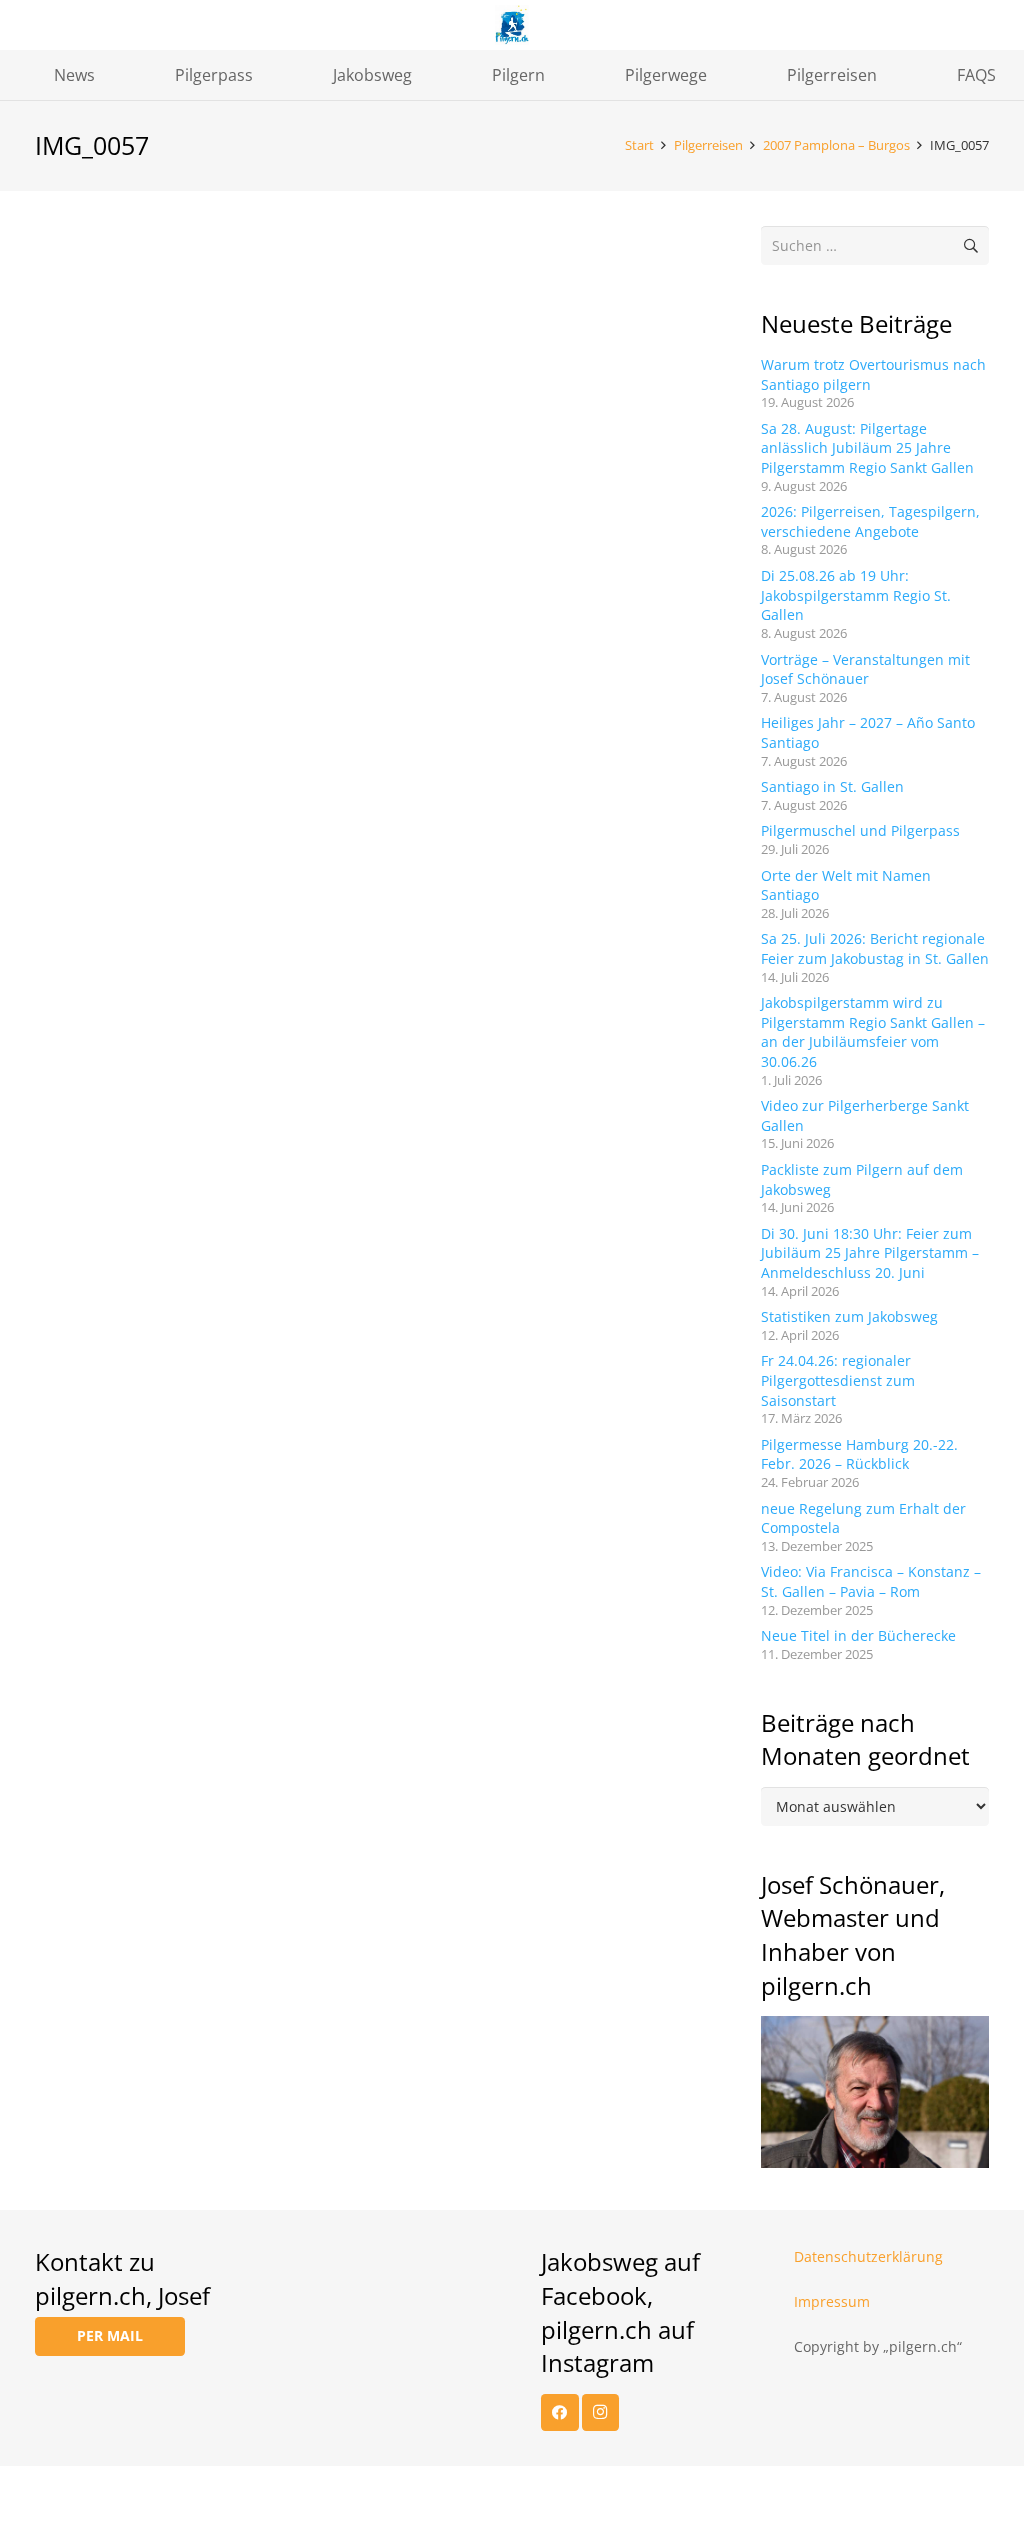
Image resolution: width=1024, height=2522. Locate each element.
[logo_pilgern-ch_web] (512, 25)
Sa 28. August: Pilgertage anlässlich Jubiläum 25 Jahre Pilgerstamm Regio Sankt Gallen (867, 448)
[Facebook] (560, 2413)
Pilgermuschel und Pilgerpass (860, 830)
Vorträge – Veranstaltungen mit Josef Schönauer (865, 669)
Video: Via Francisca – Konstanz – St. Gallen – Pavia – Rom (871, 1581)
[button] (109, 74)
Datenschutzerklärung (868, 2256)
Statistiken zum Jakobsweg (849, 1316)
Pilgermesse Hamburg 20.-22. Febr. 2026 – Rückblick (859, 1454)
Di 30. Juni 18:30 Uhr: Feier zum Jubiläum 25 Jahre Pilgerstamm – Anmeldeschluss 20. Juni (870, 1253)
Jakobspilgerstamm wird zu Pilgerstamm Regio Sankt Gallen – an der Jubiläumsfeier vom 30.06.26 (873, 1032)
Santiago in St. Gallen (832, 786)
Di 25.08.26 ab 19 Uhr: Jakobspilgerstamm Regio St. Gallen (856, 595)
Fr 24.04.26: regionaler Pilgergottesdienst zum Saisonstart (838, 1380)
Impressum (832, 2301)
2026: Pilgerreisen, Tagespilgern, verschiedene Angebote (870, 521)
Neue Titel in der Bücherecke (858, 1635)
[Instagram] (601, 2413)
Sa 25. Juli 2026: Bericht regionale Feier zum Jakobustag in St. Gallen (875, 948)
